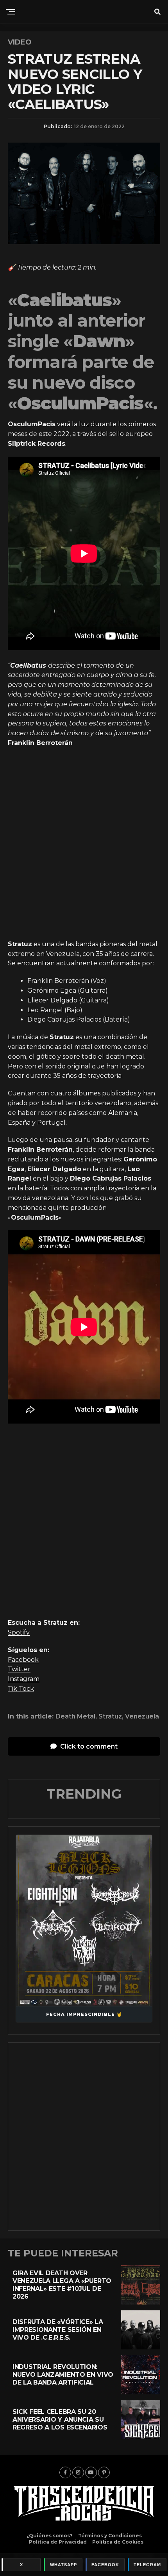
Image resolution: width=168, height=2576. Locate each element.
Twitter (19, 1669)
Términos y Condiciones (110, 2536)
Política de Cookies (118, 2542)
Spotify (19, 1632)
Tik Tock (21, 1689)
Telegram (147, 2565)
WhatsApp (63, 2565)
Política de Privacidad (58, 2542)
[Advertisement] (84, 844)
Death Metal (75, 1717)
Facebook (23, 1660)
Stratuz (110, 1717)
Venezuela (142, 1717)
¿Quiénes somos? (50, 2536)
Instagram (24, 1679)
